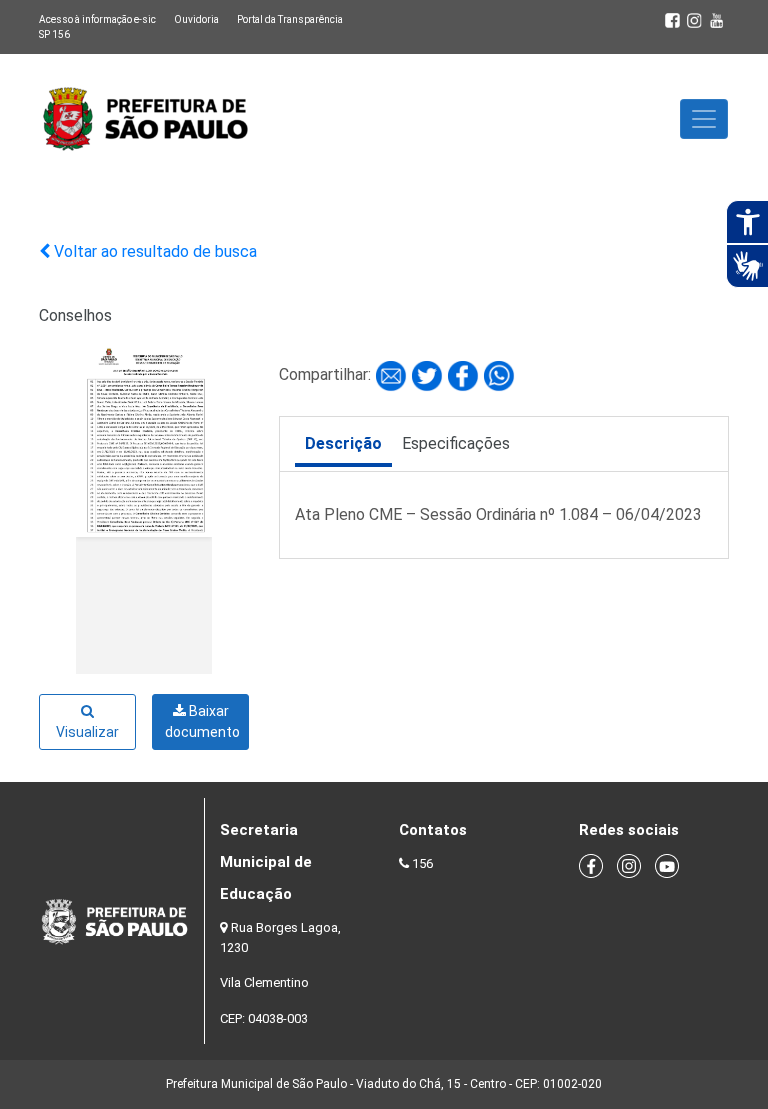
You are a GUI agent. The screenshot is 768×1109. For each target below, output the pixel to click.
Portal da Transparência (290, 19)
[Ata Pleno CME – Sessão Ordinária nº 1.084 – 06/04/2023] (393, 374)
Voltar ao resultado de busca (153, 251)
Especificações (456, 443)
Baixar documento (202, 721)
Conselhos (75, 315)
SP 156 (54, 34)
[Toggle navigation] (704, 119)
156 (422, 863)
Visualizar (87, 732)
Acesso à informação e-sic (97, 19)
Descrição (343, 443)
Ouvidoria (196, 19)
